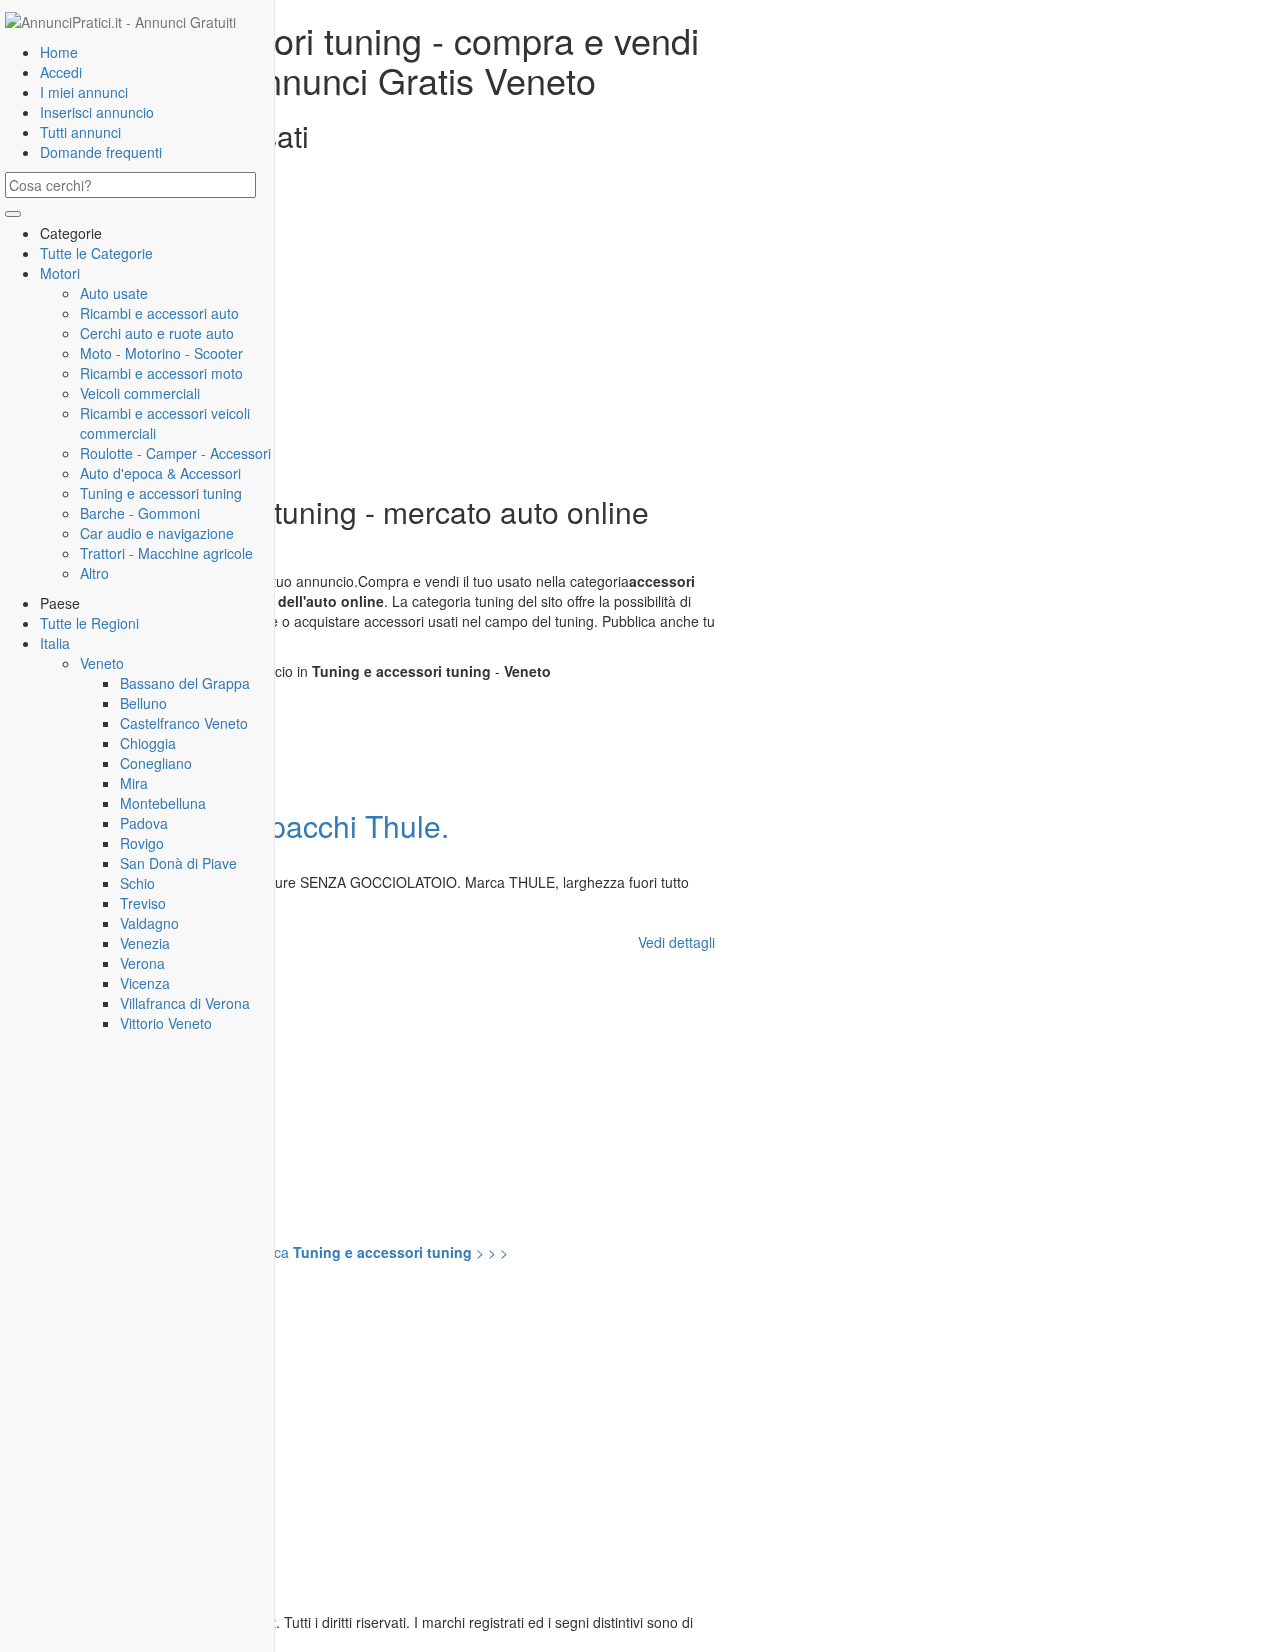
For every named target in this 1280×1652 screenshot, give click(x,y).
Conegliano (156, 763)
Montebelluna (163, 803)
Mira (134, 783)
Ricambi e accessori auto (159, 313)
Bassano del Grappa (185, 683)
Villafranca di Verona (185, 1003)
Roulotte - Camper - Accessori (175, 453)
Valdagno (149, 923)
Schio (137, 883)
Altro (94, 573)
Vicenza (145, 983)
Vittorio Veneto (166, 1023)
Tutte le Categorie (96, 253)
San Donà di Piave (178, 863)
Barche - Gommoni (140, 513)
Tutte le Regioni (89, 623)
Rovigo (142, 843)
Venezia (145, 943)
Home (59, 52)
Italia (55, 643)
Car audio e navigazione (157, 533)
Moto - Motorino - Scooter (161, 353)
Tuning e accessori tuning (161, 493)
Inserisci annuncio (97, 112)
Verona (142, 963)
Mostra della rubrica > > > (279, 1252)
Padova (144, 823)
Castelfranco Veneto (184, 723)
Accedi (61, 72)
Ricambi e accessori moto (161, 373)
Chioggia (148, 743)
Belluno (143, 703)
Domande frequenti (101, 152)
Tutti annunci (80, 132)
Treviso (143, 903)
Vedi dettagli (676, 942)
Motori (60, 273)
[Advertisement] (365, 335)
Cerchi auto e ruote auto (157, 333)
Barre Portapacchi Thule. (282, 825)
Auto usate (114, 293)
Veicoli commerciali (140, 393)
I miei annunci (84, 92)
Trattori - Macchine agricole (166, 553)
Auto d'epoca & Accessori (160, 473)
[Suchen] (13, 214)
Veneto (102, 663)
